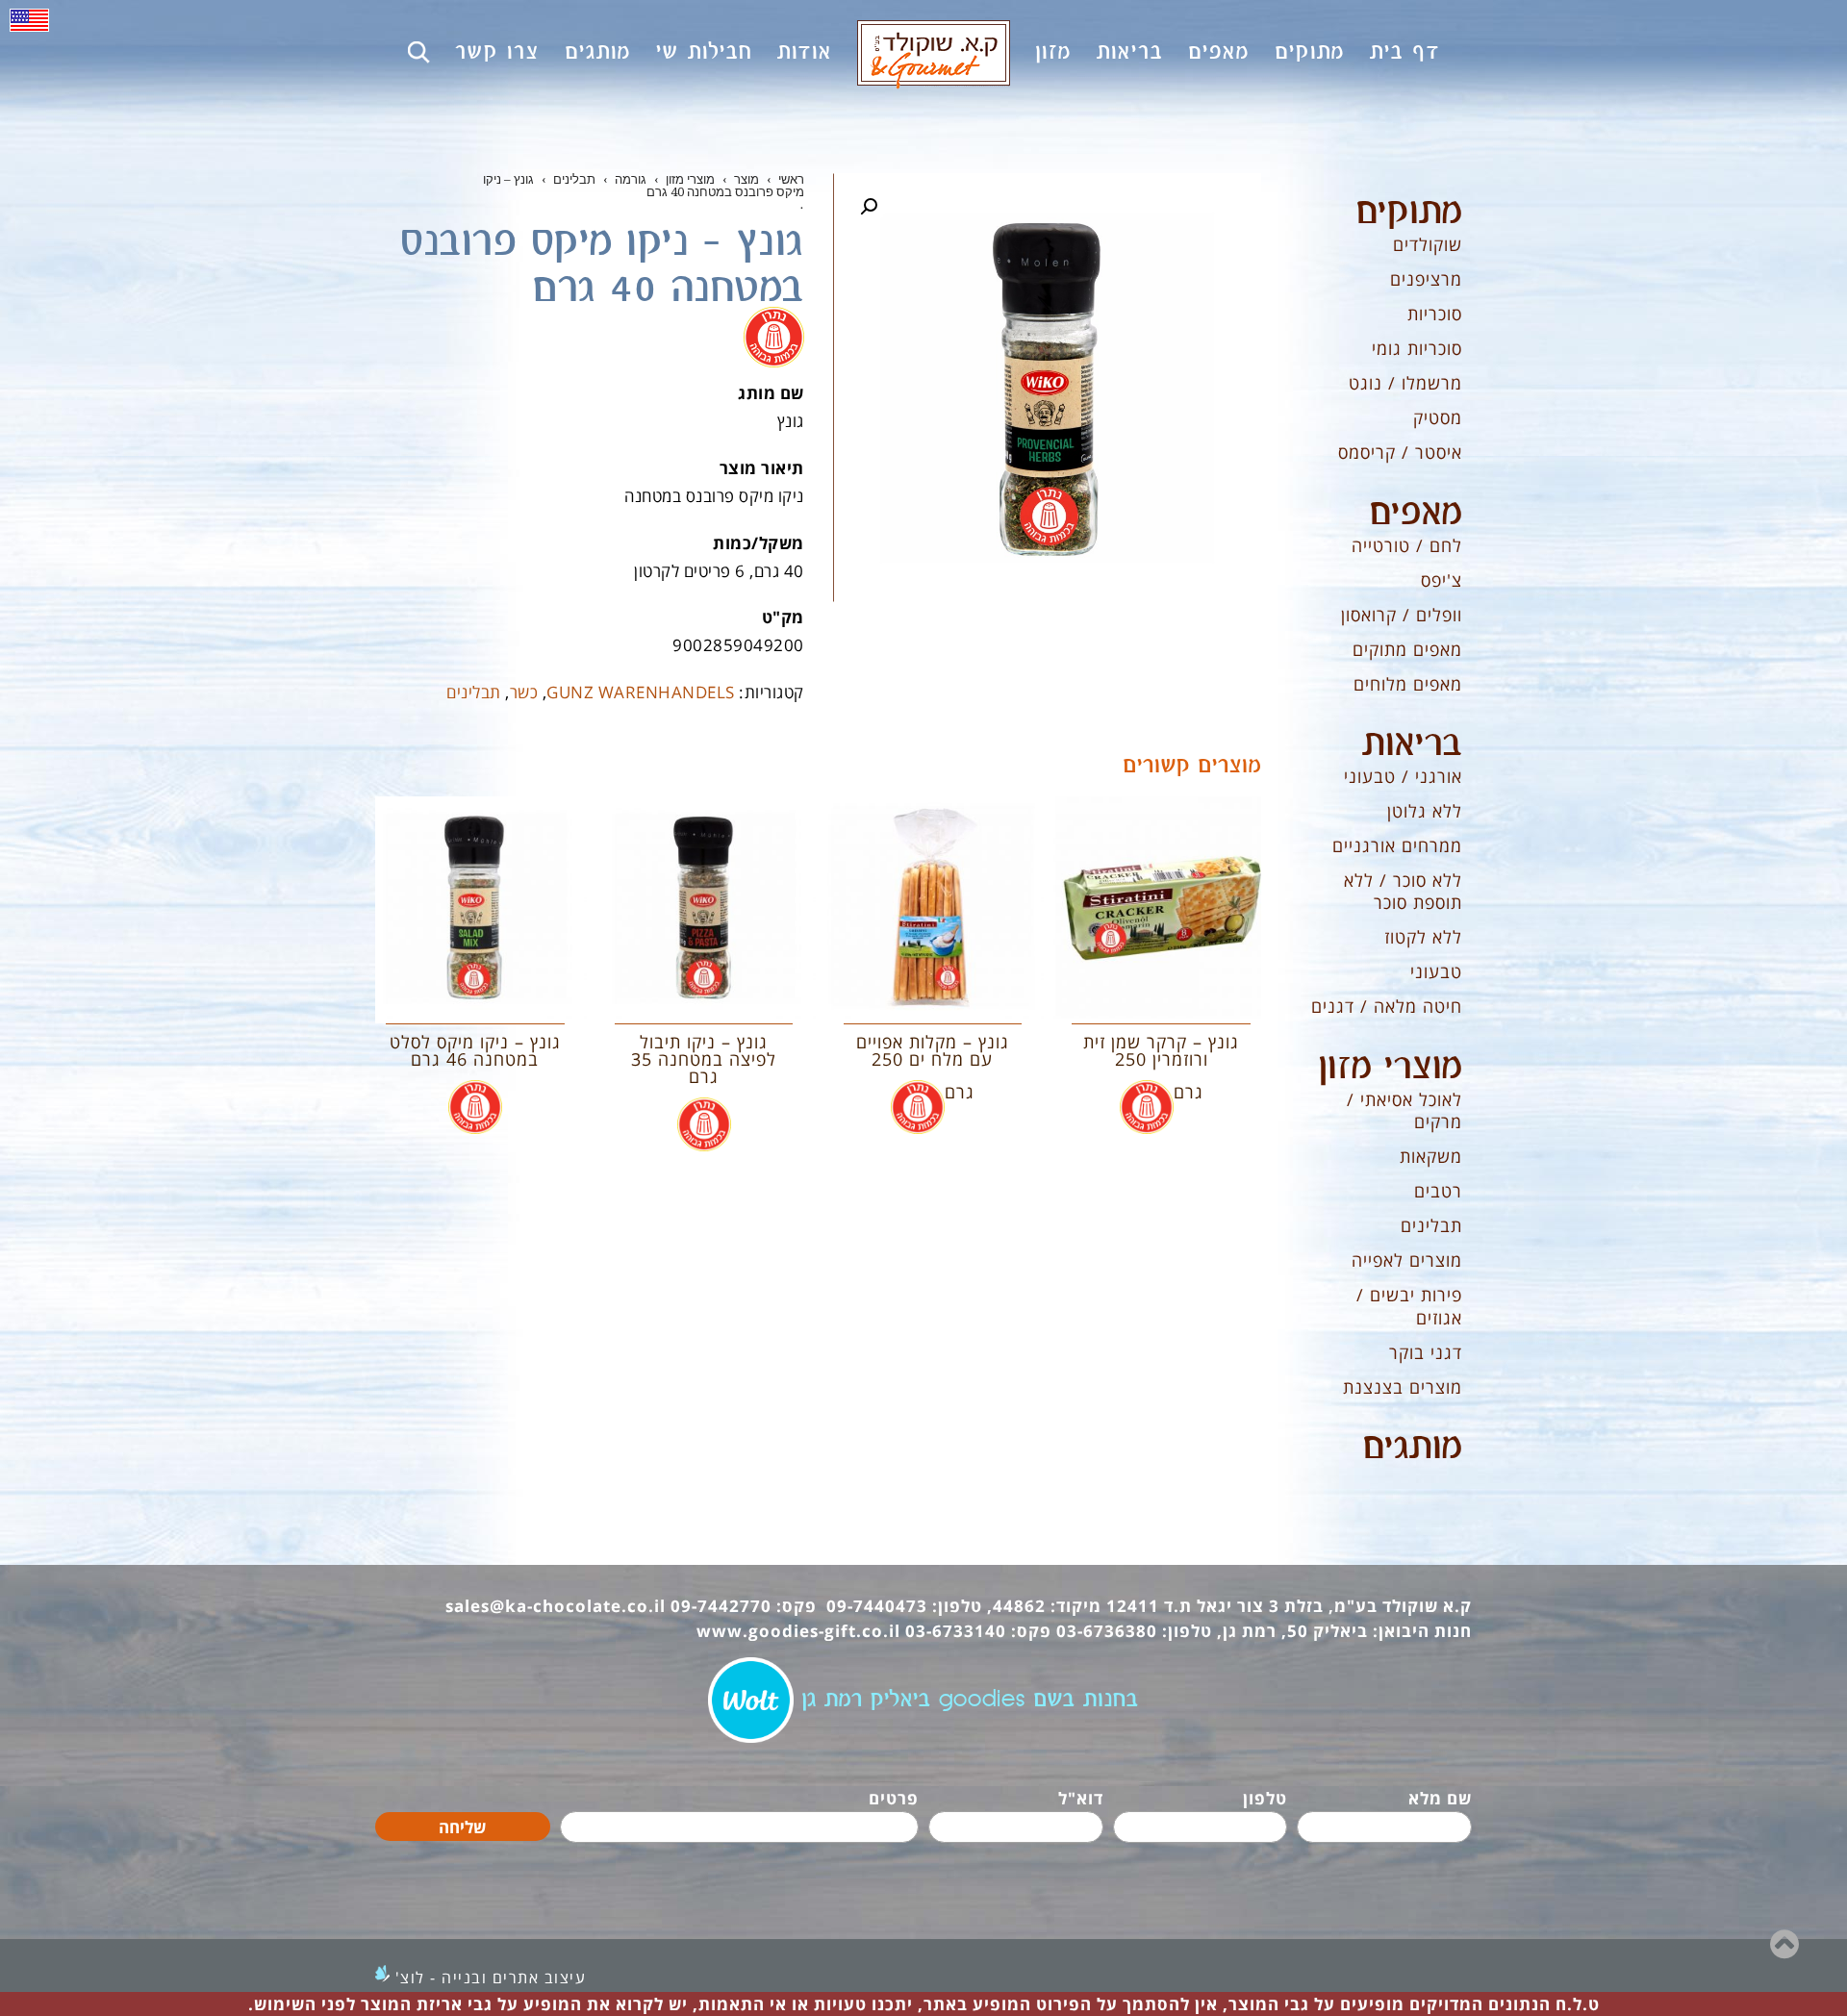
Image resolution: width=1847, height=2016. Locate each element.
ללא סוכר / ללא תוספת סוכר (1403, 891)
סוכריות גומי (1417, 348)
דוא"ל (1081, 1798)
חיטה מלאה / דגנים (1387, 1006)
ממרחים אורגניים (1397, 845)
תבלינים (474, 692)
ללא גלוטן (1425, 811)
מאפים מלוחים (1408, 684)
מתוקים (1409, 213)
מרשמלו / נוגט (1405, 383)
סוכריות (1435, 314)
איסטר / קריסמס (1400, 452)
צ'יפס (1442, 580)
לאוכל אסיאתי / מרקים (1404, 1110)
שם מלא (1440, 1798)
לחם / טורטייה (1407, 545)
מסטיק (1438, 417)
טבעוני (1436, 971)
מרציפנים (1426, 279)
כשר (524, 692)
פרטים (894, 1798)
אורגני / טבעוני (1403, 776)
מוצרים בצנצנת (1403, 1387)
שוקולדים (1428, 244)
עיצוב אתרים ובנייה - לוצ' (491, 1978)
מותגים (1412, 1448)
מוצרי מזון (1390, 1068)
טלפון (1265, 1798)
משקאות (1431, 1156)
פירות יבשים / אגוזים (1409, 1306)
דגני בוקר (1426, 1352)
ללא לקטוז (1423, 937)
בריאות (1412, 744)
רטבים (1438, 1191)
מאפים (1416, 514)
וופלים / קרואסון (1402, 615)
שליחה (462, 1827)
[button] (869, 207)
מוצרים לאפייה (1407, 1260)
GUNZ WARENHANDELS (641, 692)
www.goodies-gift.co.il (798, 1631)
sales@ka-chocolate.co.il (556, 1606)
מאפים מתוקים (1407, 649)
